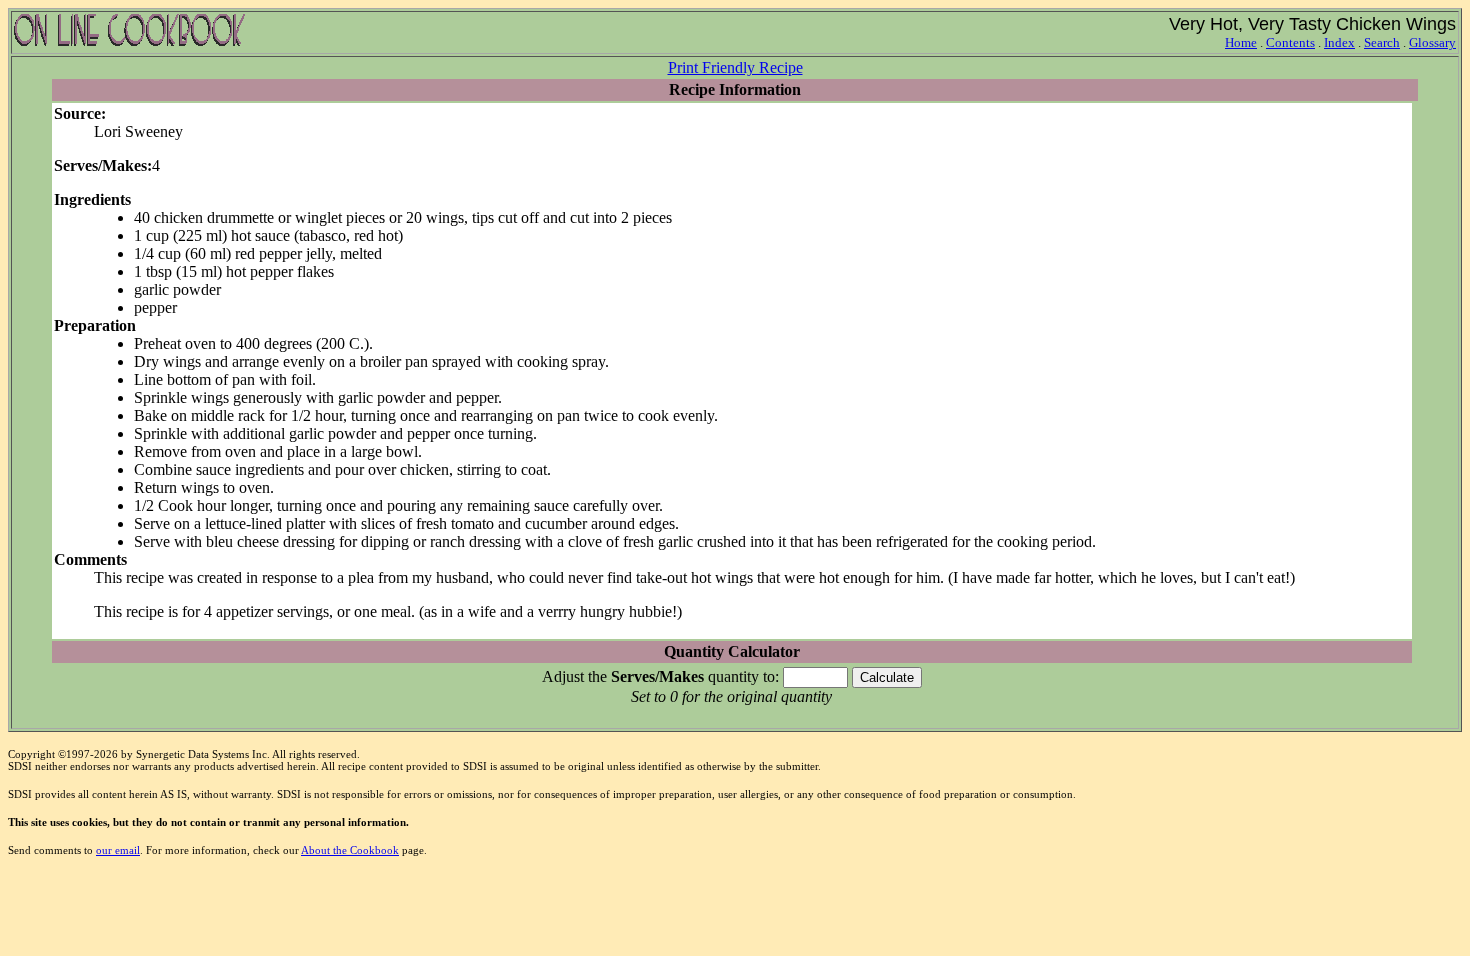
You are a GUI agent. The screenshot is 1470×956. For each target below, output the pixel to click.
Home (1241, 42)
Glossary (1432, 42)
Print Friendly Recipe (735, 67)
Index (1339, 42)
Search (1382, 42)
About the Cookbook (350, 850)
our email (118, 850)
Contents (1290, 42)
